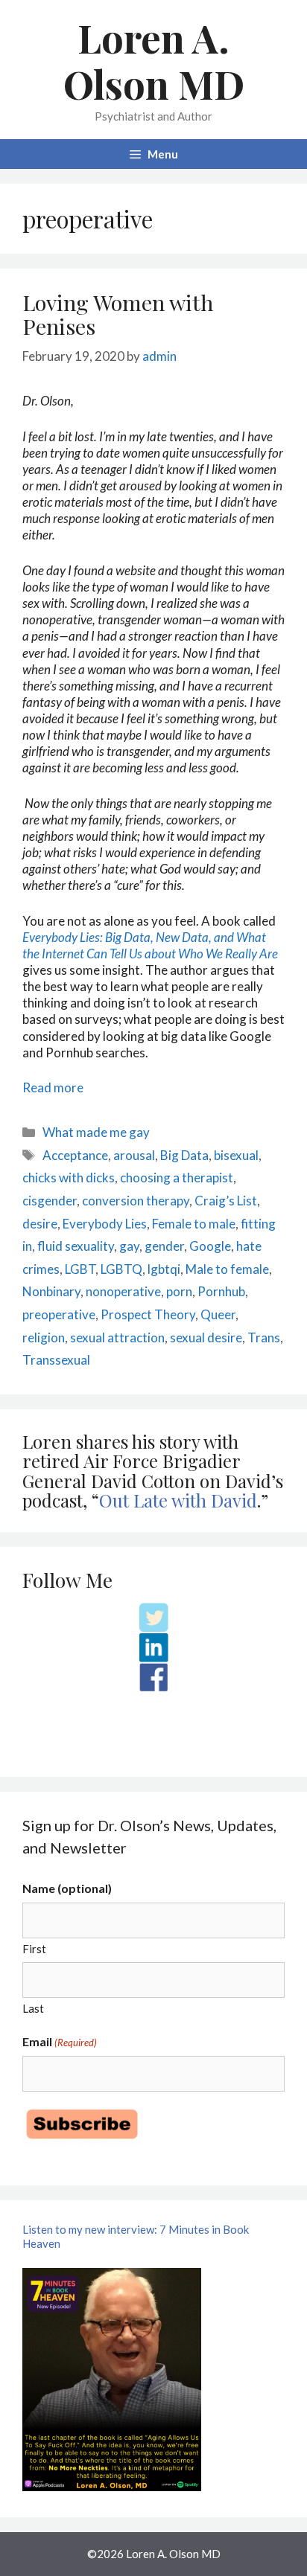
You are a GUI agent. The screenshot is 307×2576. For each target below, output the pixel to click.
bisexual (236, 1155)
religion (44, 1337)
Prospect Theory (148, 1314)
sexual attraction (117, 1337)
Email (60, 2041)
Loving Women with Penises (118, 314)
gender (164, 1246)
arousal (134, 1155)
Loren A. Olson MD (154, 61)
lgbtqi (164, 1269)
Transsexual (56, 1360)
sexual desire (206, 1337)
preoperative (59, 1314)
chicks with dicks (69, 1178)
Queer (218, 1314)
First (34, 1949)
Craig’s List (226, 1201)
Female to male (194, 1224)
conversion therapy (136, 1201)
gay (129, 1246)
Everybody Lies (105, 1224)
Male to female (227, 1269)
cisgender (50, 1201)
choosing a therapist (177, 1178)
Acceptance (75, 1155)
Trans (264, 1337)
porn (179, 1291)
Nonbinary (51, 1291)
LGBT (80, 1269)
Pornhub (221, 1291)
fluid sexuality (76, 1246)
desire (40, 1224)
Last (33, 2008)
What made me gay (96, 1132)
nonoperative (123, 1291)
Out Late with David (178, 1500)
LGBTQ (121, 1269)
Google (210, 1246)
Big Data (184, 1155)
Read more (53, 1087)
